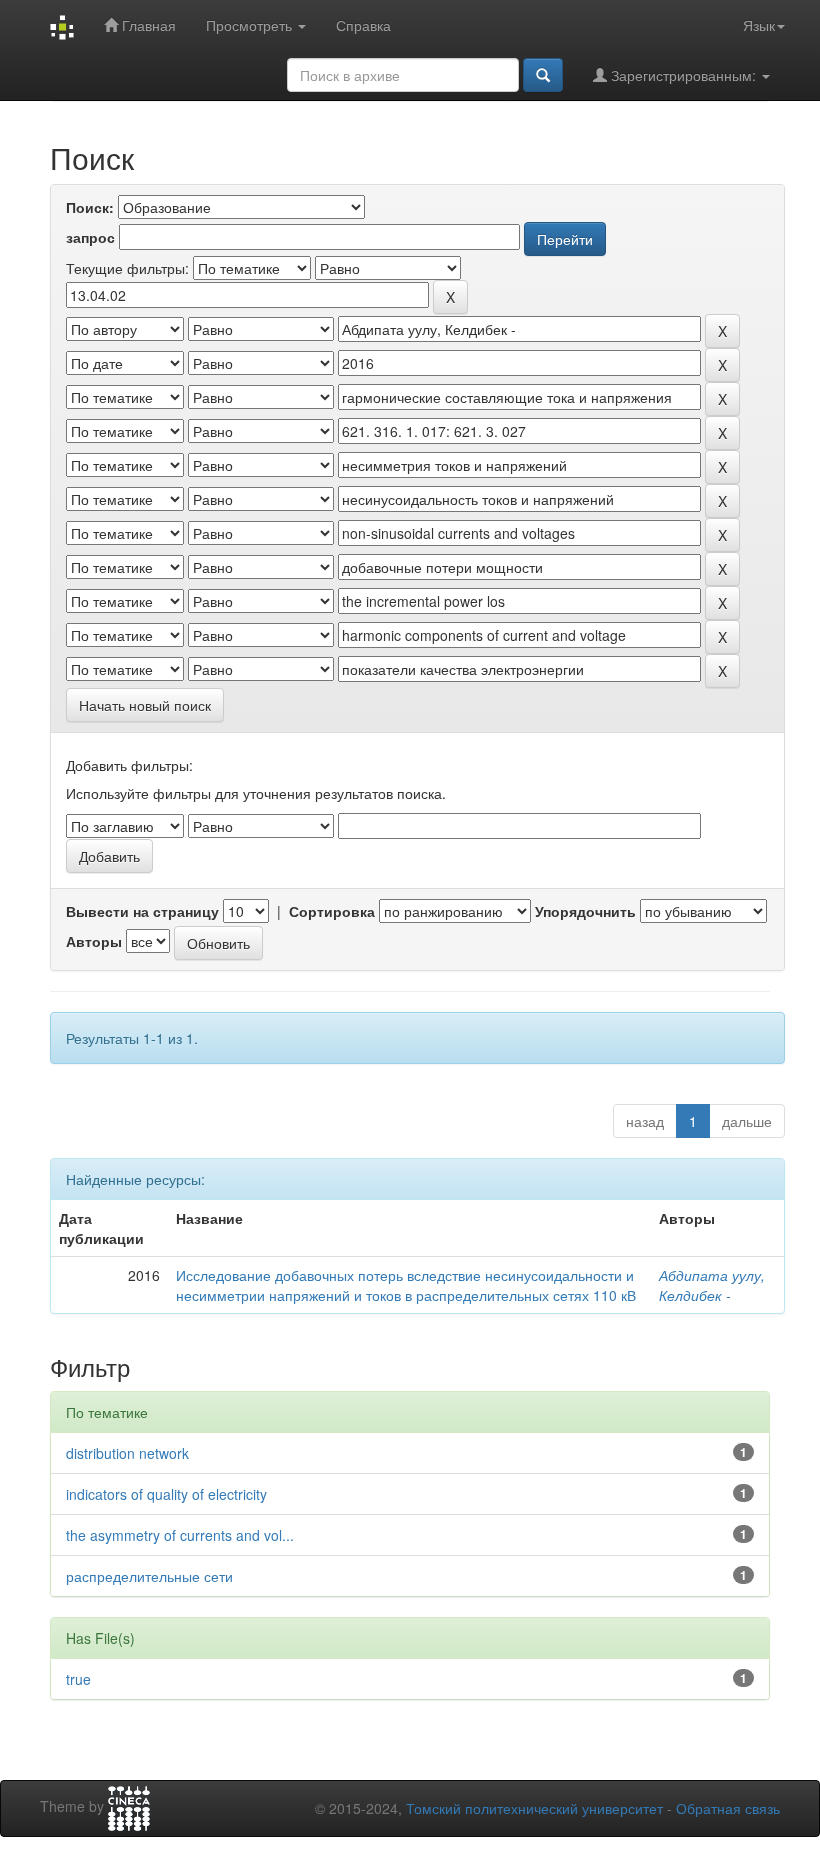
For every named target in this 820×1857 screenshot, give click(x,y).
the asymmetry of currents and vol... (180, 1535)
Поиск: (90, 207)
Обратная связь (728, 1808)
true (78, 1679)
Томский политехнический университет (534, 1808)
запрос (90, 237)
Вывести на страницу (142, 911)
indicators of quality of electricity (166, 1494)
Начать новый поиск (145, 705)
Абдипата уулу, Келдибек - (712, 1285)
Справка (363, 25)
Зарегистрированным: (683, 75)
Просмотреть (251, 25)
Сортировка (332, 911)
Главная (147, 25)
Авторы (94, 941)
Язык (759, 25)
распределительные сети (149, 1576)
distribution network (127, 1453)
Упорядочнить (585, 911)
